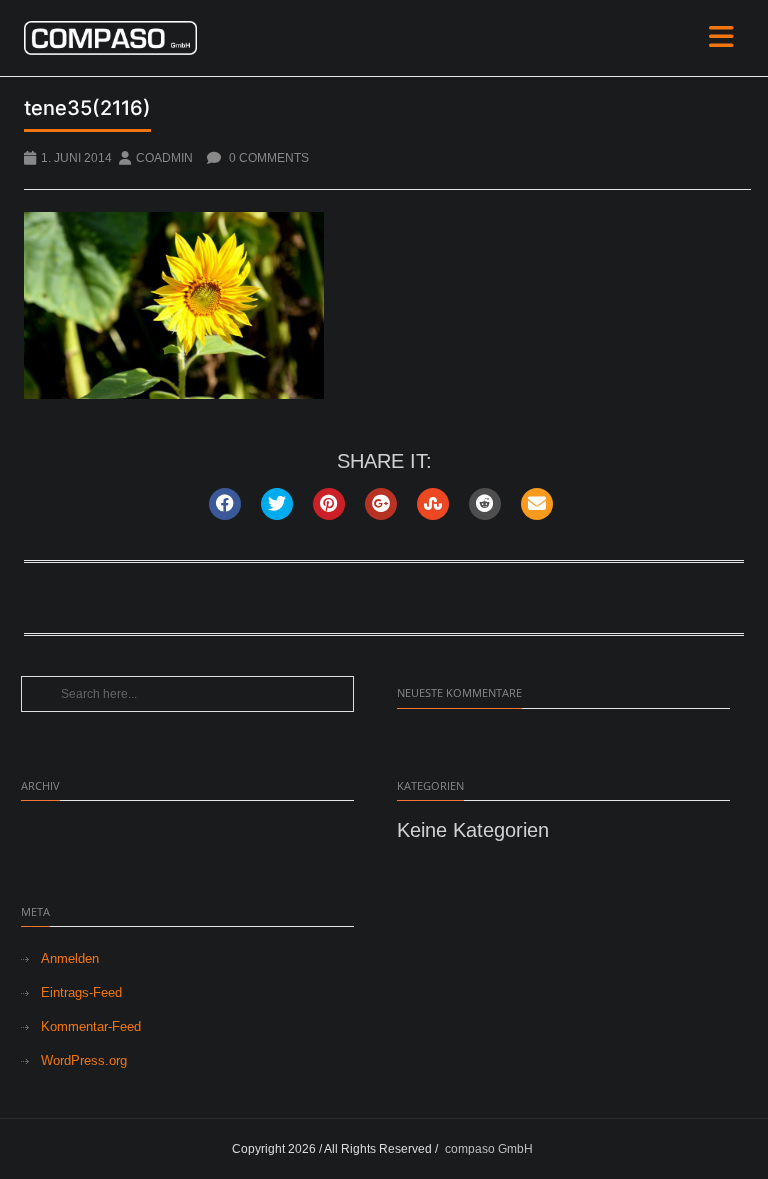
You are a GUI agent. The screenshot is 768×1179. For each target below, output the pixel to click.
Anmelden (70, 958)
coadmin (164, 158)
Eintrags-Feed (81, 992)
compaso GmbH (489, 1149)
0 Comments (267, 158)
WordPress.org (84, 1060)
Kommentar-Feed (91, 1026)
